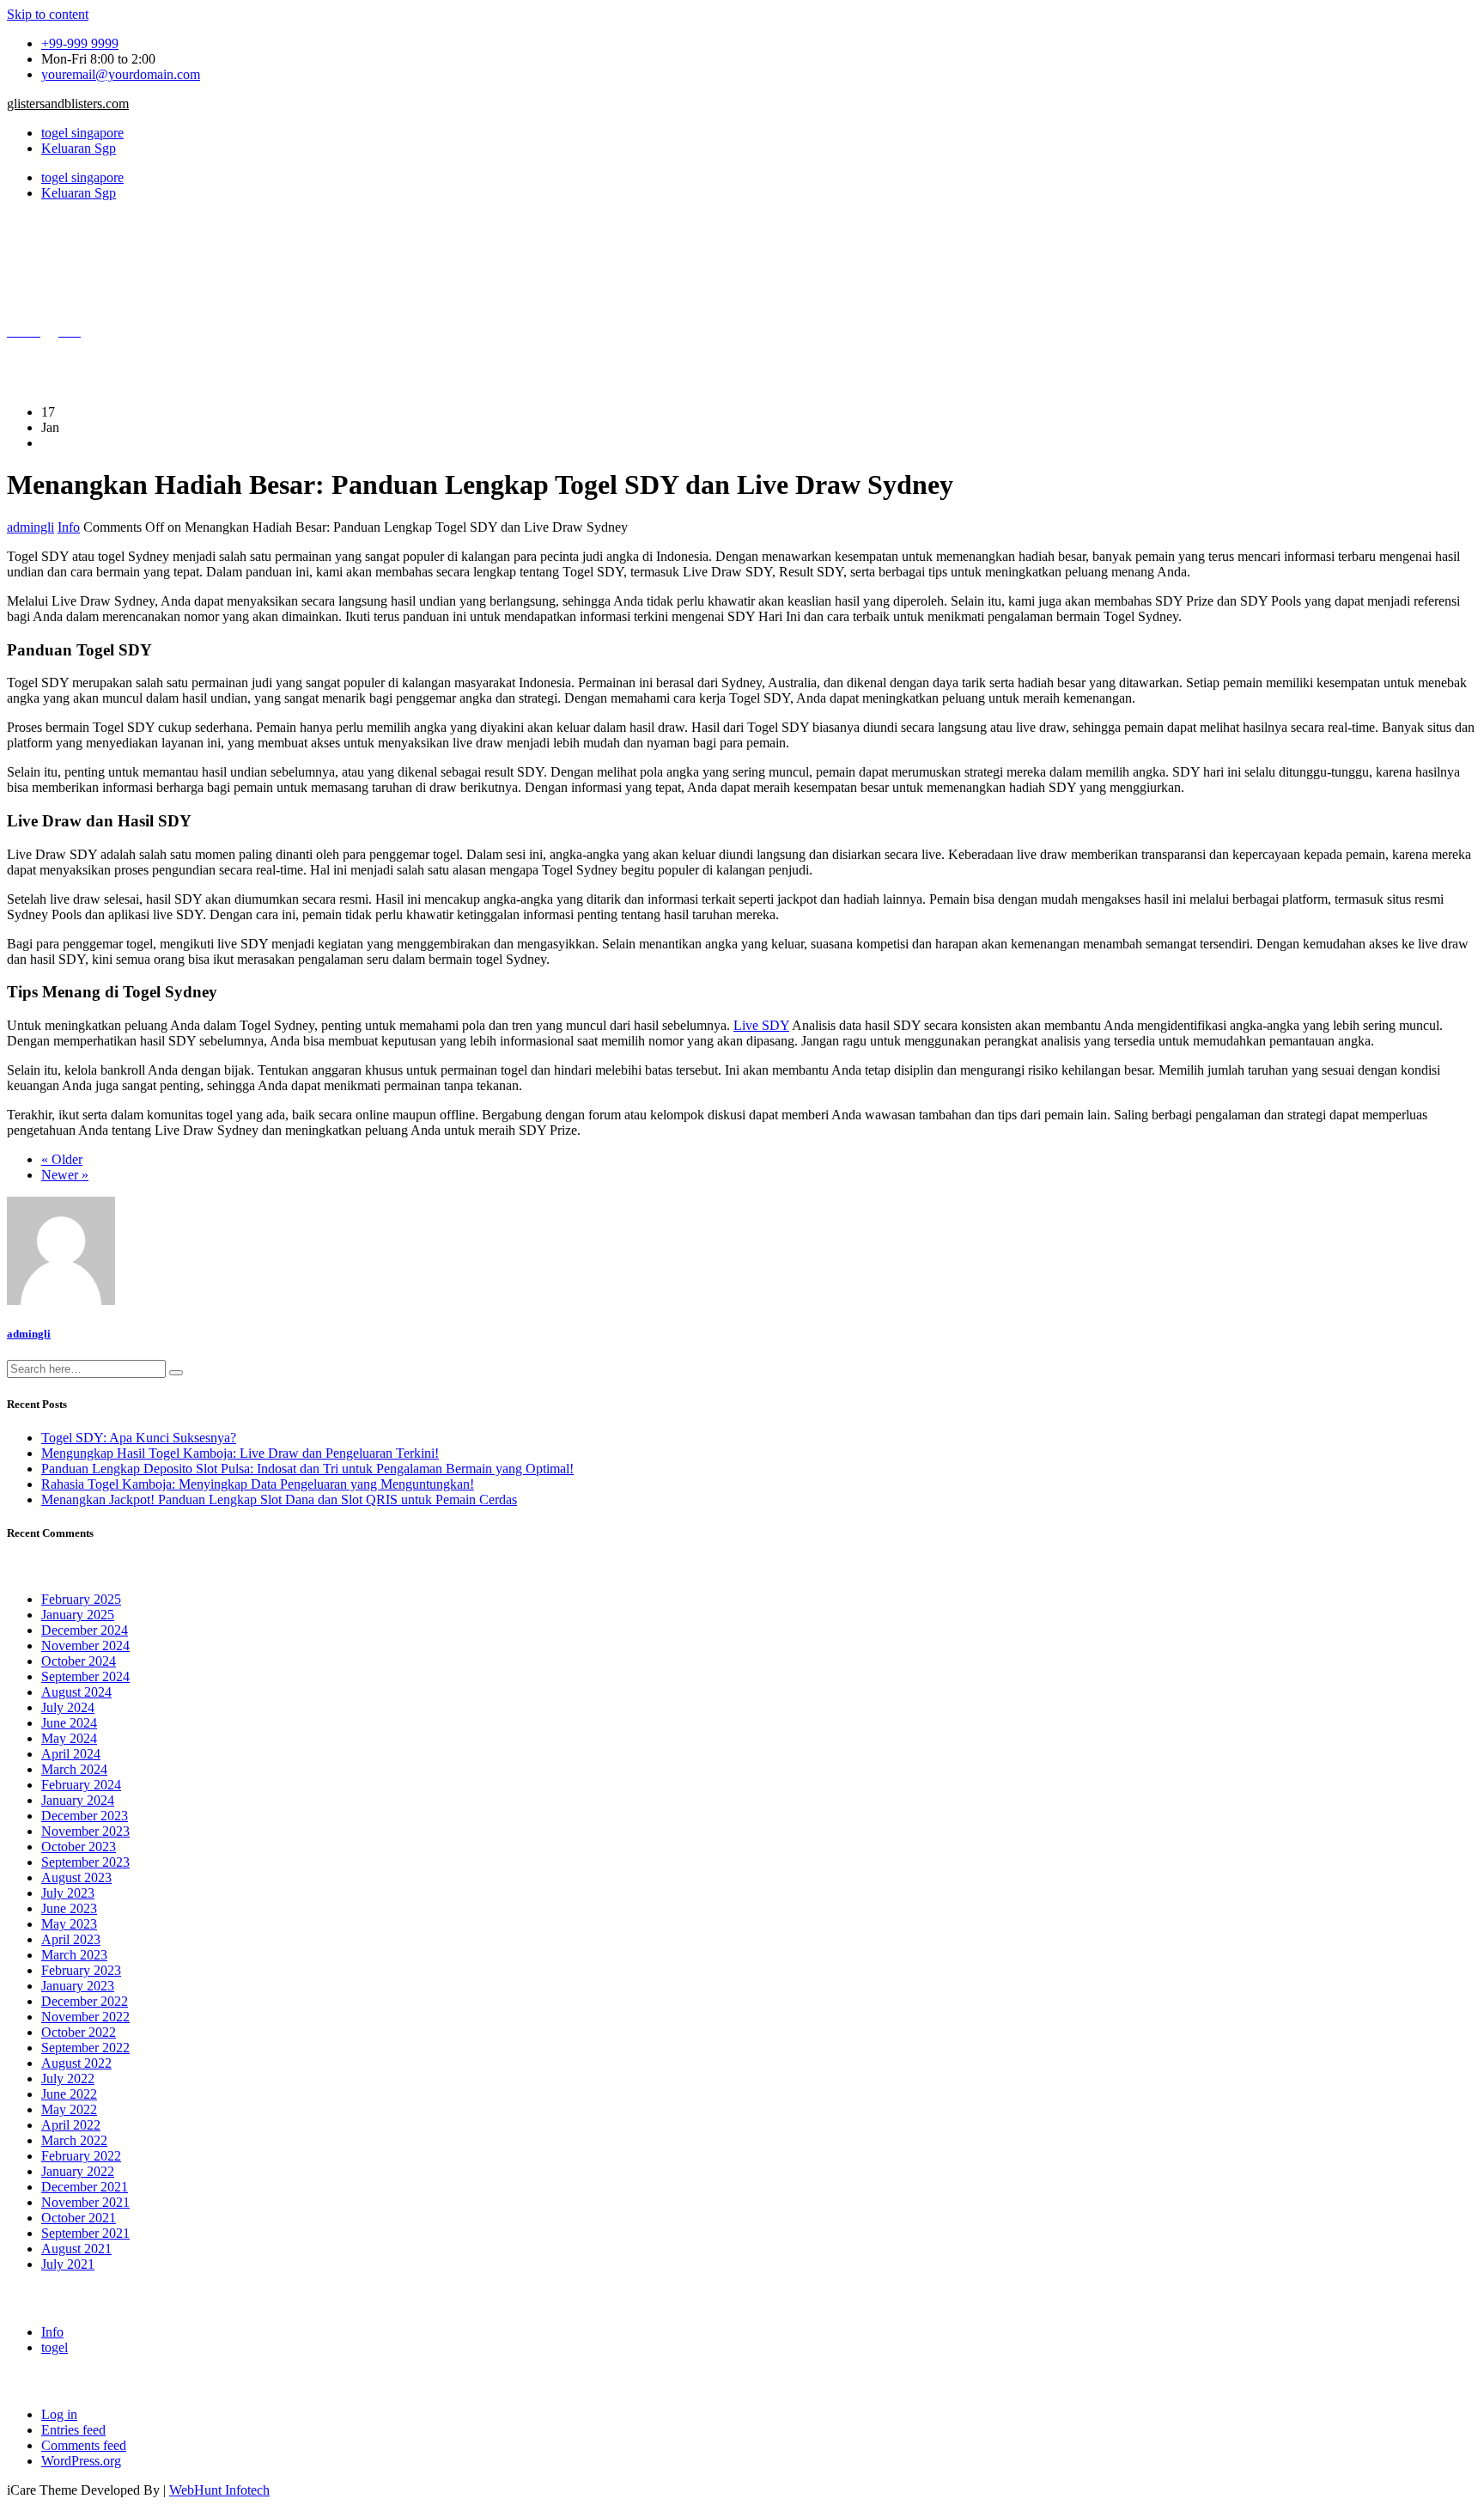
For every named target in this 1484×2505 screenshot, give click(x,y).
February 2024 (81, 1785)
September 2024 (85, 1676)
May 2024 (69, 1738)
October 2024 (79, 1661)
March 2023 (74, 1955)
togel (55, 2347)
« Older (62, 1159)
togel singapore (82, 133)
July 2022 (68, 2078)
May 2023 (69, 1924)
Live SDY (761, 1025)
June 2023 (69, 1908)
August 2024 (76, 1692)
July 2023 (68, 1893)
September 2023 (85, 1862)
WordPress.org (81, 2461)
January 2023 (78, 1986)
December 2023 (85, 1816)
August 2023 (76, 1877)
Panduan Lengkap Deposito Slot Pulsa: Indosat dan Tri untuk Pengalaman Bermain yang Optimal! (307, 1469)
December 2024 (85, 1630)
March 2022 (74, 2140)
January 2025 (78, 1615)
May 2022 (69, 2109)
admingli (30, 527)
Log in (59, 2414)
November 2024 (85, 1646)
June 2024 (69, 1723)
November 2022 (85, 2017)
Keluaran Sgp (79, 148)
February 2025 (81, 1599)
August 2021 (76, 2249)
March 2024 (74, 1769)
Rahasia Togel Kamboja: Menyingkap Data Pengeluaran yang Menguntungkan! (258, 1484)
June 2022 (69, 2094)
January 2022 (78, 2171)
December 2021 (85, 2187)
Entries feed (73, 2430)
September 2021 (85, 2233)
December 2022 (85, 2001)
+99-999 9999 (80, 43)
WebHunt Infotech (219, 2490)
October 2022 (79, 2032)
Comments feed (84, 2445)
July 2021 (68, 2264)
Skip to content (48, 14)
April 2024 (71, 1754)
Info (69, 527)
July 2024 (68, 1707)
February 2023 (81, 1970)
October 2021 (79, 2218)
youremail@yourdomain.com (121, 74)
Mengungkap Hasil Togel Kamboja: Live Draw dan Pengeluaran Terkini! (240, 1453)
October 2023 (79, 1847)
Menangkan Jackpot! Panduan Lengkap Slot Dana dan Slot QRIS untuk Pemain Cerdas (279, 1499)
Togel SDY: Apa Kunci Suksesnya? (139, 1438)
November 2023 (85, 1831)
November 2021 (85, 2202)
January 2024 (78, 1800)
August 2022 (76, 2063)
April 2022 (71, 2125)
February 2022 (81, 2156)
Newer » (65, 1175)
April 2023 (71, 1939)
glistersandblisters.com (68, 104)
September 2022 (85, 2048)
